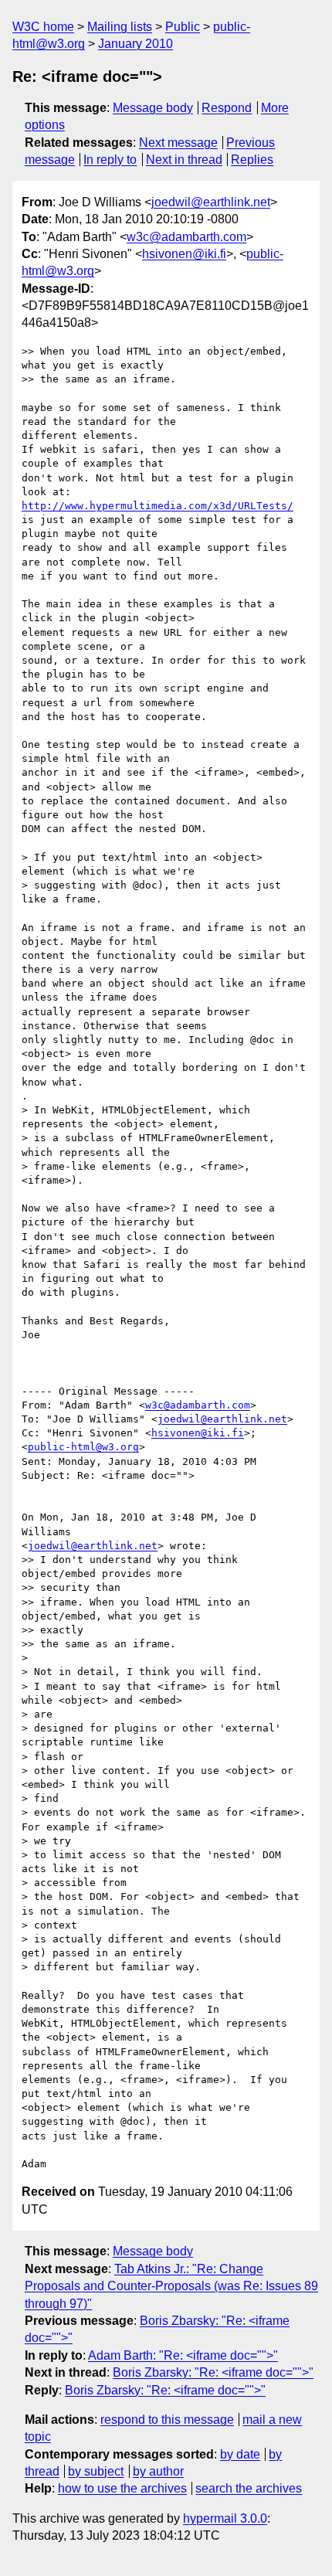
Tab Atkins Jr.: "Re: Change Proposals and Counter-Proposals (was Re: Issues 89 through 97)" (171, 2286)
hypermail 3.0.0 (225, 2518)
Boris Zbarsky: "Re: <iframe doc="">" (213, 2372)
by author (158, 2471)
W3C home (43, 27)
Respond (227, 108)
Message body (153, 108)
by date (240, 2454)
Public (183, 27)
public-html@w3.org (83, 1447)
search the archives (249, 2488)
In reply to (110, 160)
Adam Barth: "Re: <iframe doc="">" (183, 2355)
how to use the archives (122, 2488)
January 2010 (136, 44)
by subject (96, 2471)
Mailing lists (120, 27)
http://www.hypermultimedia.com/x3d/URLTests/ (158, 506)
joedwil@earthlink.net (211, 202)
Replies (252, 160)
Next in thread (184, 160)
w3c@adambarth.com (186, 237)
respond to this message (167, 2420)
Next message (178, 143)
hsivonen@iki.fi (184, 254)
